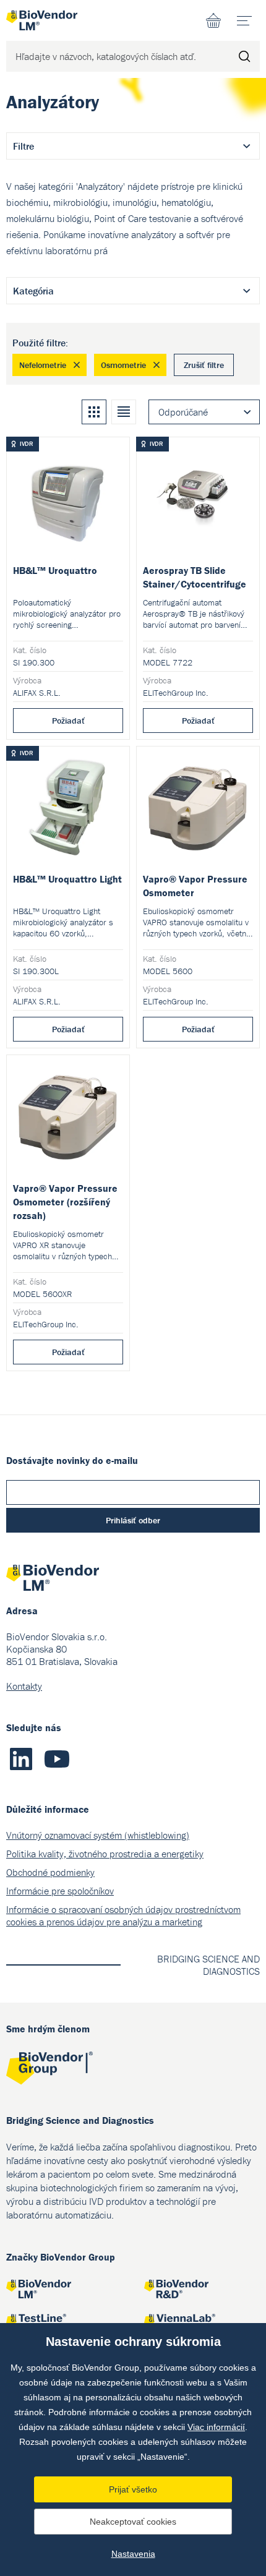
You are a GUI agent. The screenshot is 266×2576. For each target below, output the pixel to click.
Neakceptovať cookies (133, 2522)
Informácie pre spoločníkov (60, 1891)
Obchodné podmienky (50, 1872)
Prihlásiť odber (133, 1520)
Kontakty (24, 1686)
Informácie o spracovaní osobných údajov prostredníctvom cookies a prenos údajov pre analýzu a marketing (123, 1915)
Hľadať (244, 56)
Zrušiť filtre (204, 365)
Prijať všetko (133, 2489)
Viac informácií (216, 2427)
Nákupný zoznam (213, 20)
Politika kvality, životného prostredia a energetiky (105, 1854)
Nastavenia (133, 2554)
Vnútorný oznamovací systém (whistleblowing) (98, 1835)
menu (244, 20)
